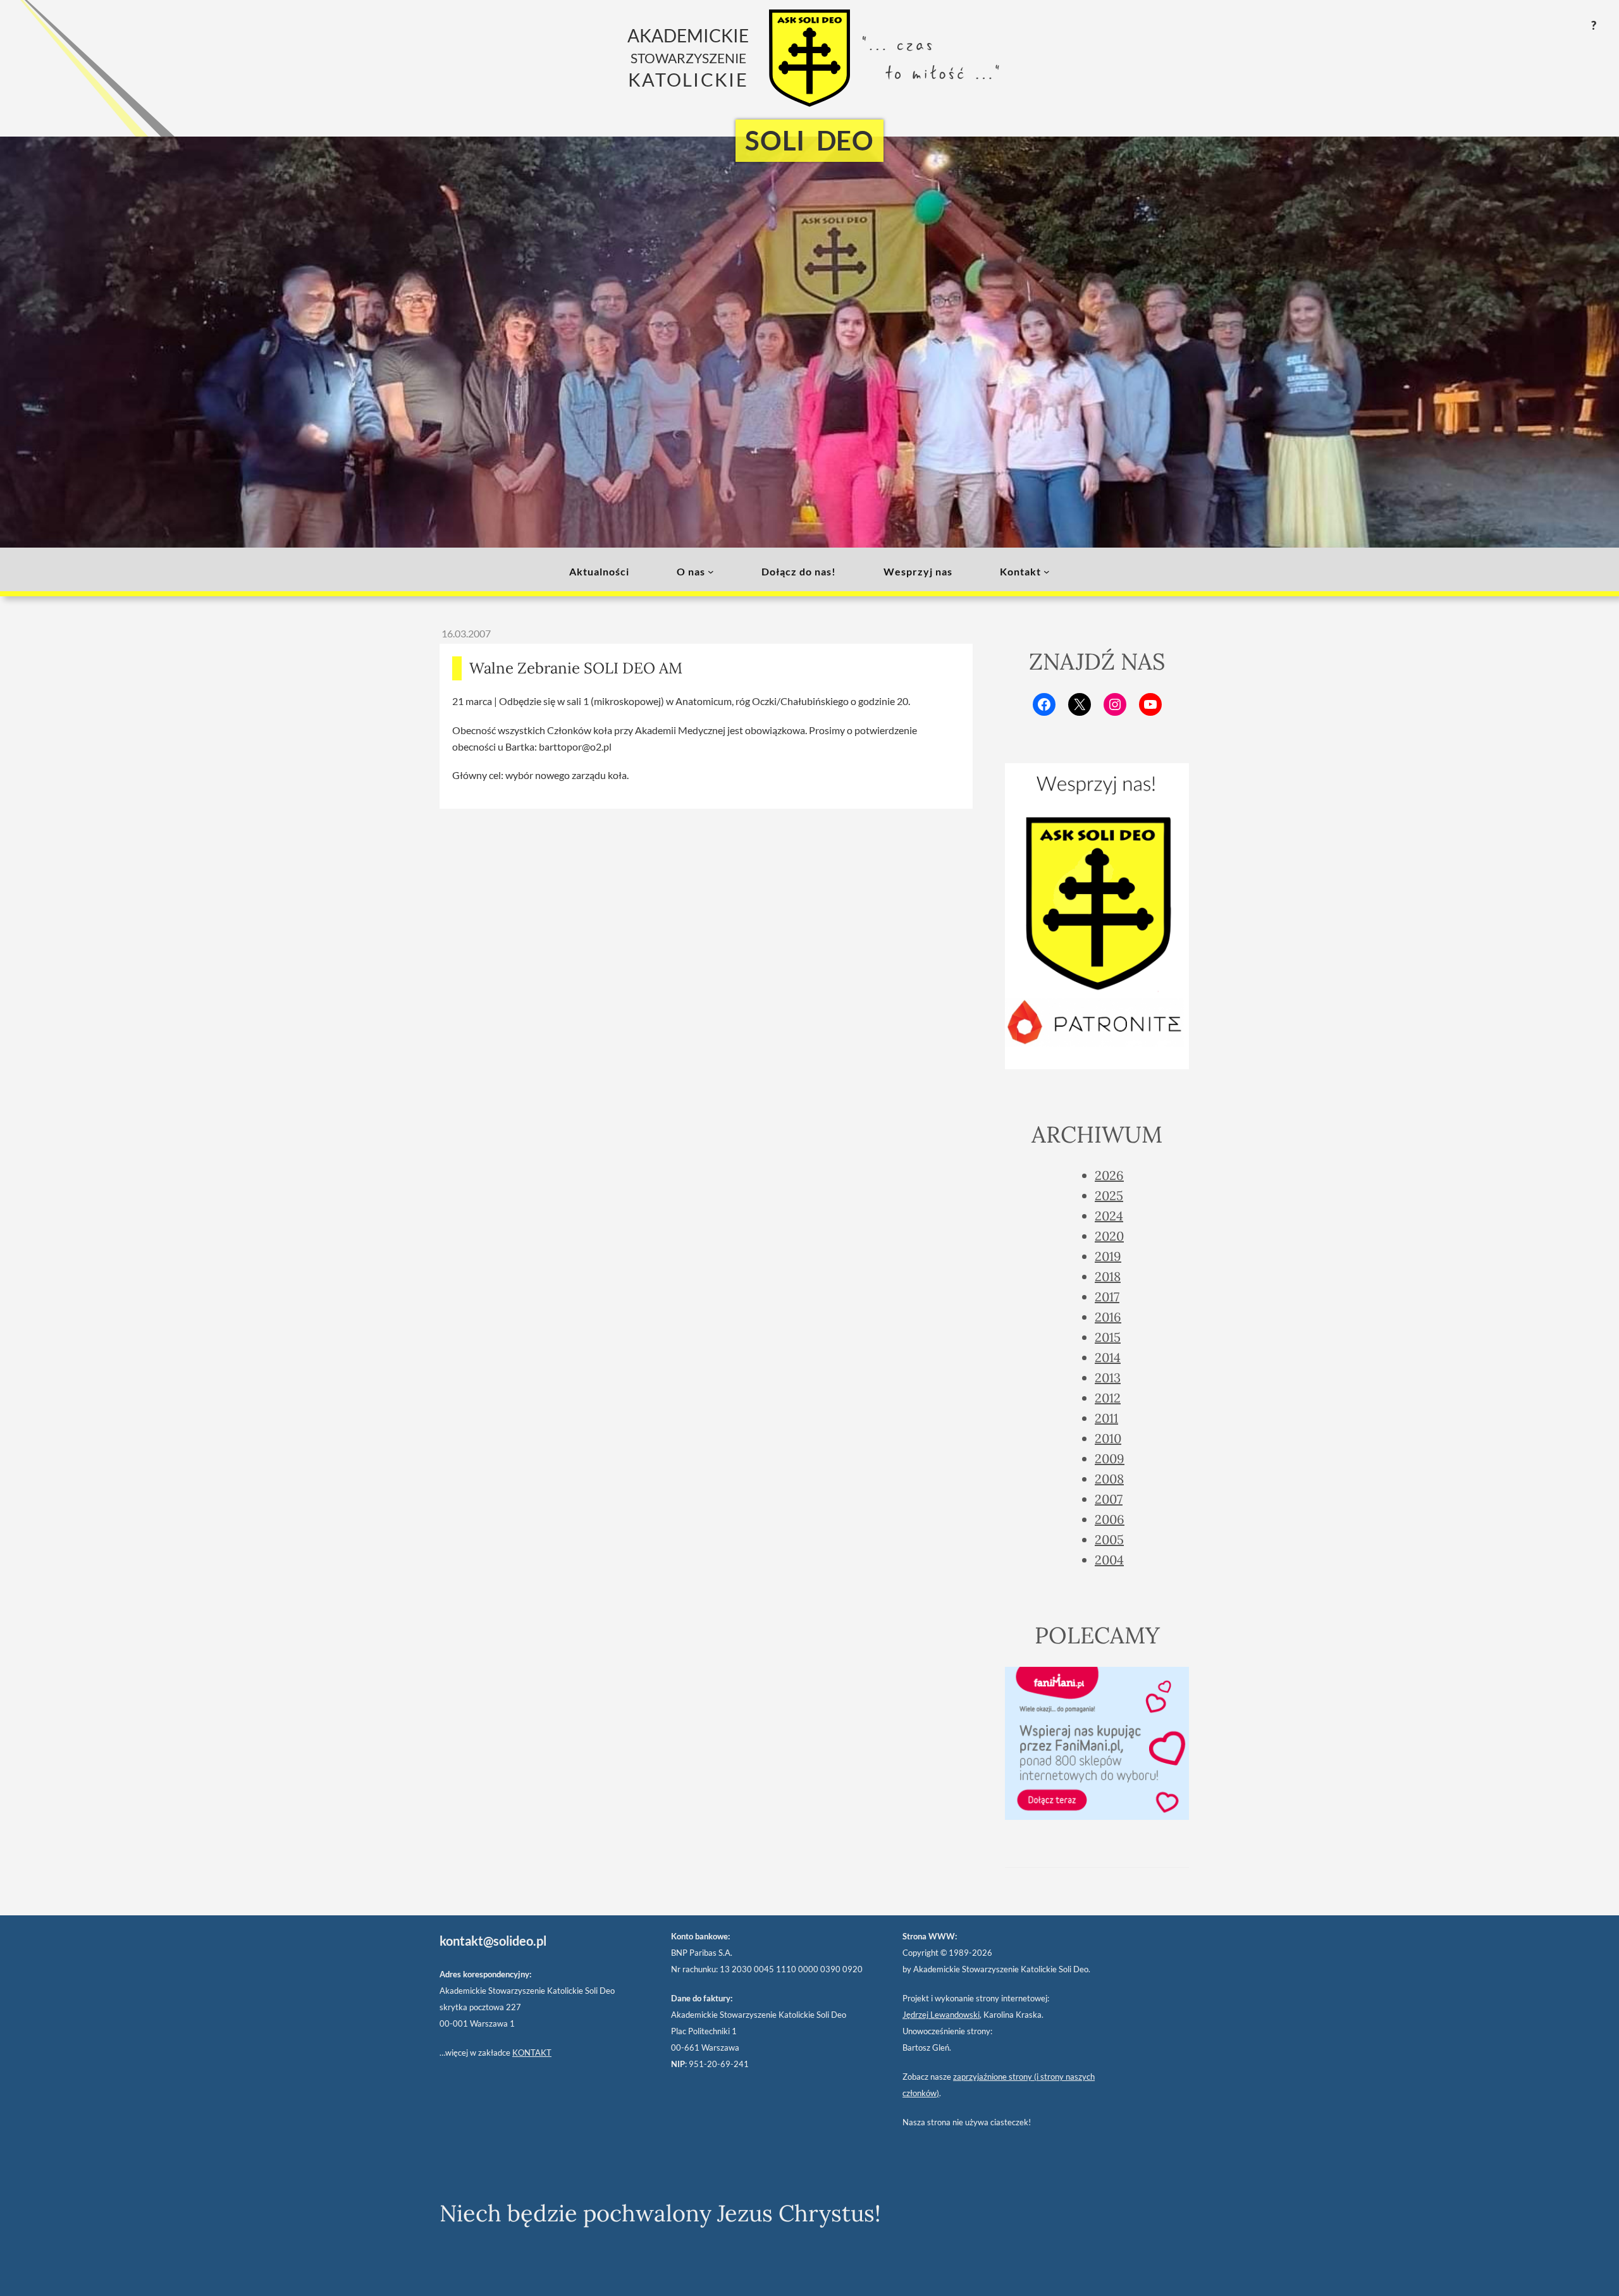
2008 (1109, 1479)
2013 (1108, 1378)
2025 (1109, 1195)
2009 (1110, 1458)
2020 (1109, 1236)
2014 (1108, 1357)
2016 (1108, 1317)
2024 (1109, 1216)
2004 (1109, 1560)
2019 (1108, 1256)
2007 (1109, 1499)
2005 (1109, 1539)
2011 (1106, 1418)
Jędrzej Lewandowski (941, 2015)
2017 (1107, 1297)
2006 (1110, 1519)
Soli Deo (809, 140)
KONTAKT (532, 2053)
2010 (1108, 1438)
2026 (1109, 1175)
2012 (1108, 1398)
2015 (1108, 1337)
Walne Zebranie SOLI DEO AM (576, 668)
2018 (1108, 1276)
